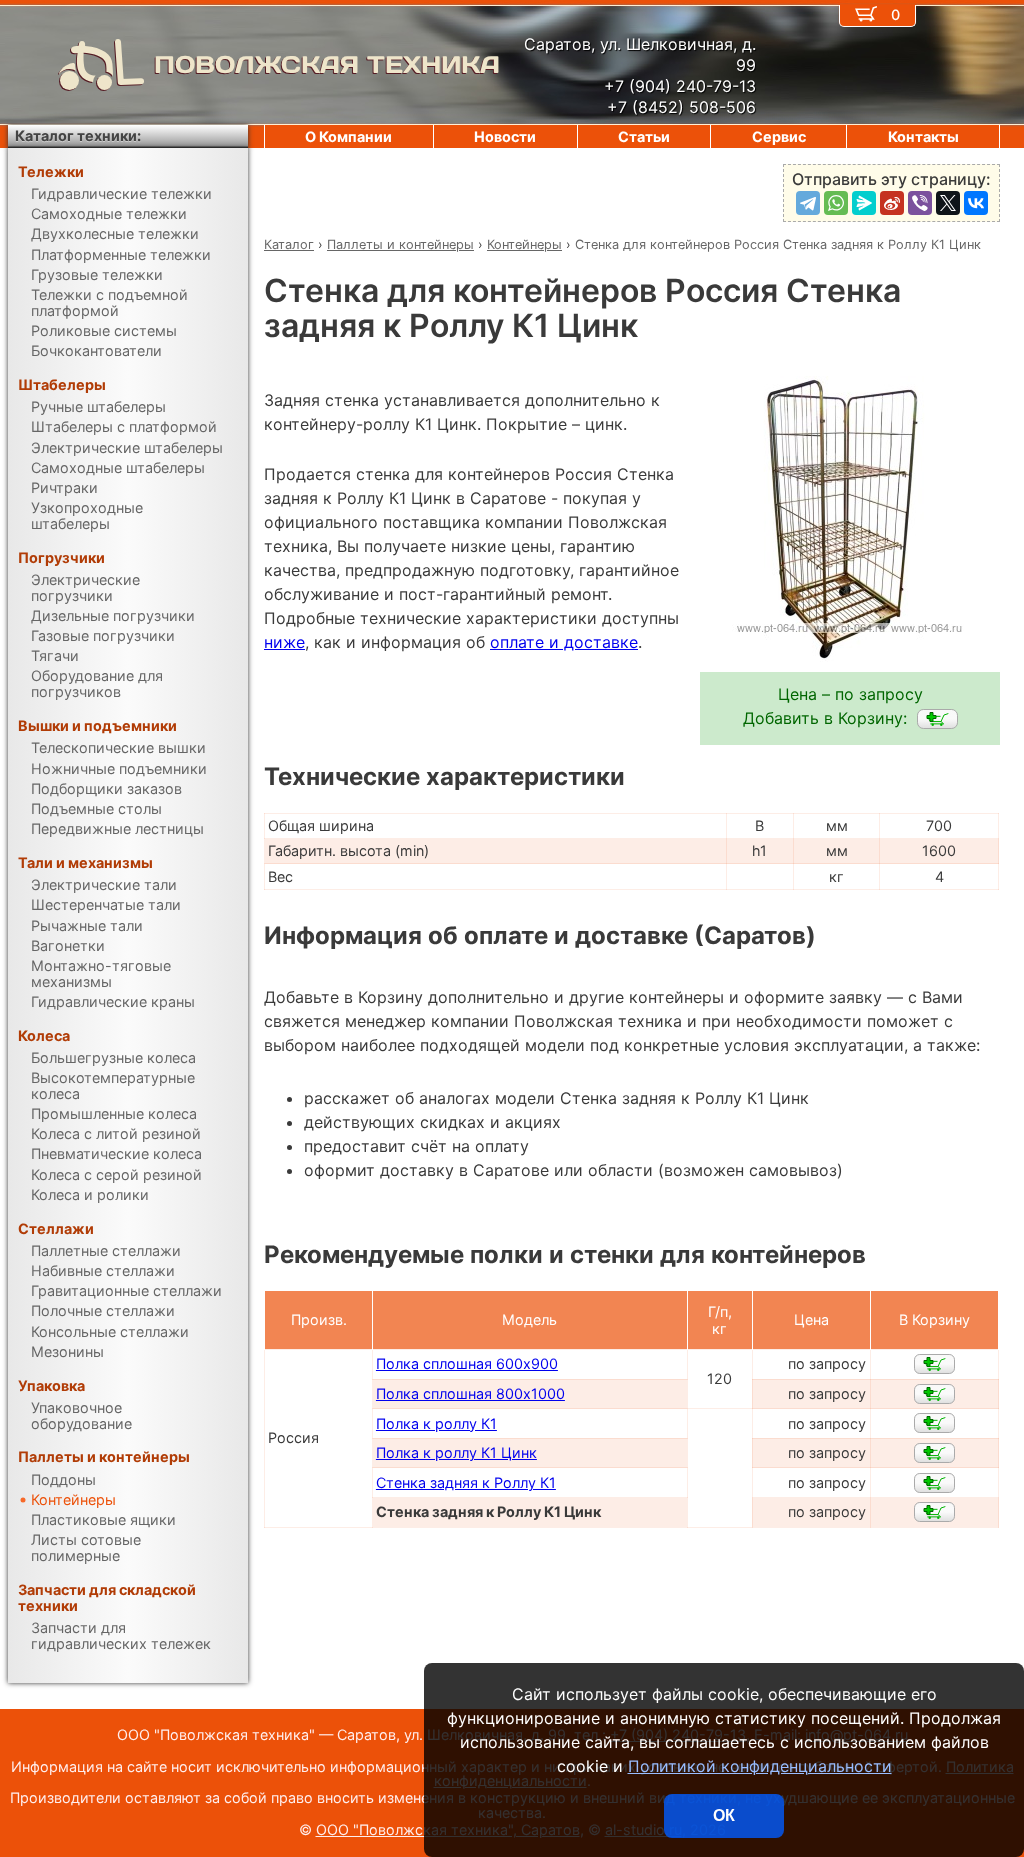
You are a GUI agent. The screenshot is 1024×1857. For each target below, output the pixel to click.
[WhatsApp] (836, 203)
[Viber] (920, 203)
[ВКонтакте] (976, 203)
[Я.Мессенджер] (864, 203)
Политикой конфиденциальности (760, 1766)
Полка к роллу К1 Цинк (456, 1452)
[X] (948, 203)
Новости (505, 136)
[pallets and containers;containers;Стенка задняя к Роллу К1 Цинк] (937, 719)
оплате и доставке (564, 642)
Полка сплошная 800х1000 (470, 1393)
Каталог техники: (78, 135)
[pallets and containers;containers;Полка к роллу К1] (934, 1423)
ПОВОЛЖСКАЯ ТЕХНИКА (327, 64)
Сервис (779, 136)
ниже (284, 642)
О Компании (348, 136)
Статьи (644, 136)
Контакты (923, 136)
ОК (724, 1815)
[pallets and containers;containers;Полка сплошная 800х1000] (934, 1394)
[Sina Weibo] (892, 203)
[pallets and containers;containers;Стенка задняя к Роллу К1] (934, 1483)
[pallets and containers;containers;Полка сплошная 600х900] (934, 1364)
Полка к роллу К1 (436, 1423)
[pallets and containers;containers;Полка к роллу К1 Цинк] (934, 1453)
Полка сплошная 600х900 (467, 1363)
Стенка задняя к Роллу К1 (466, 1482)
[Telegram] (808, 203)
